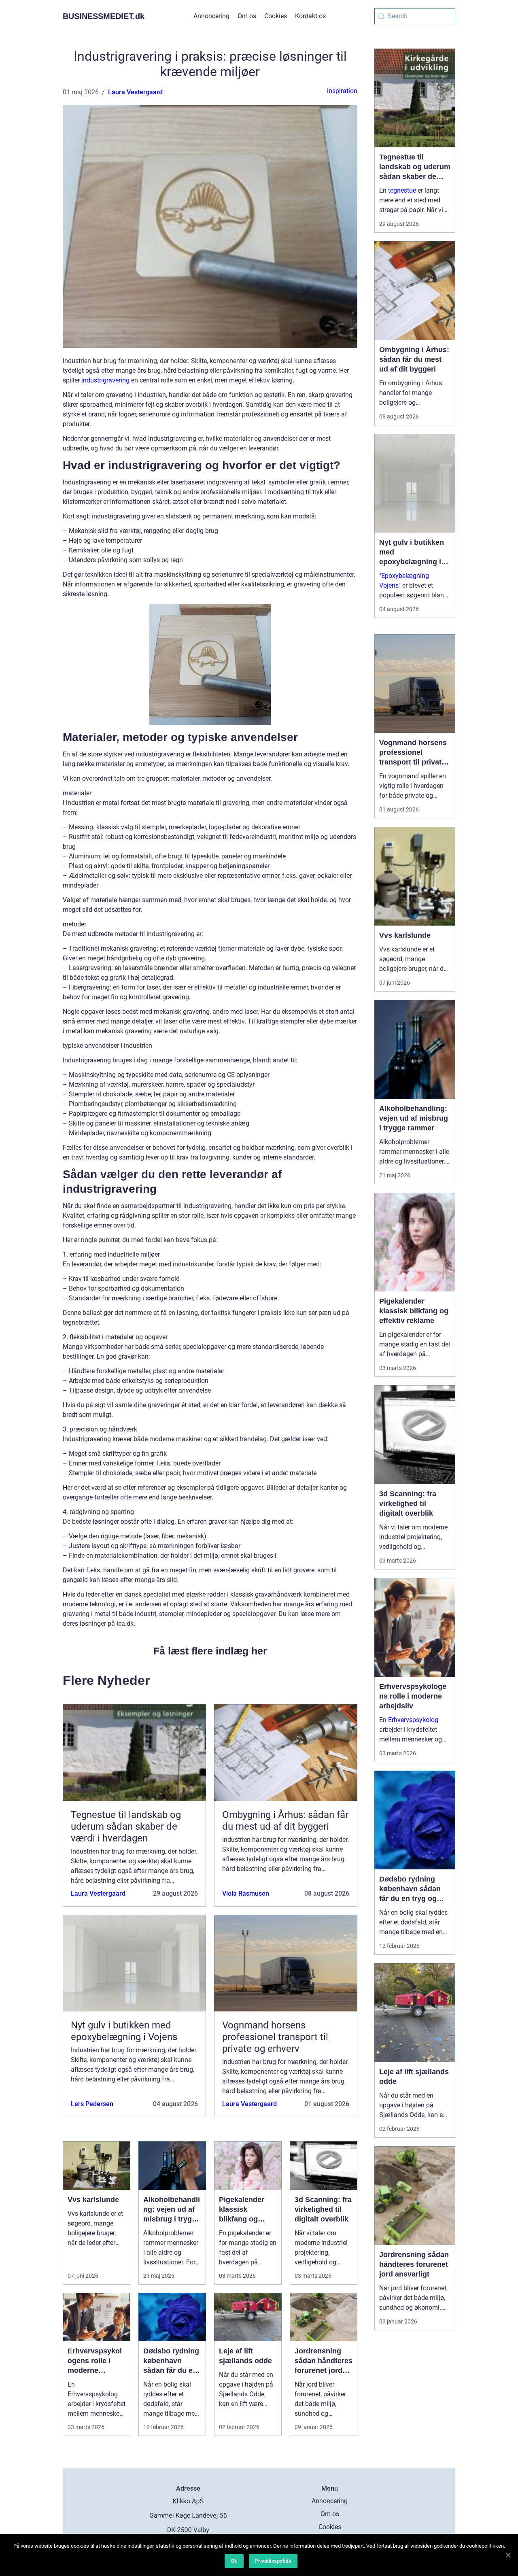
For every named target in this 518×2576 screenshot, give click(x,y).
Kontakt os (310, 16)
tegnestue (402, 190)
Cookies (276, 16)
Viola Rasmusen (246, 1893)
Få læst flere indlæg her (210, 1651)
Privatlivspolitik (273, 2561)
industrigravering (105, 380)
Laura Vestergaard (135, 92)
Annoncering (211, 16)
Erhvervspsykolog (413, 1720)
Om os (247, 16)
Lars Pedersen (92, 2104)
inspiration (342, 91)
